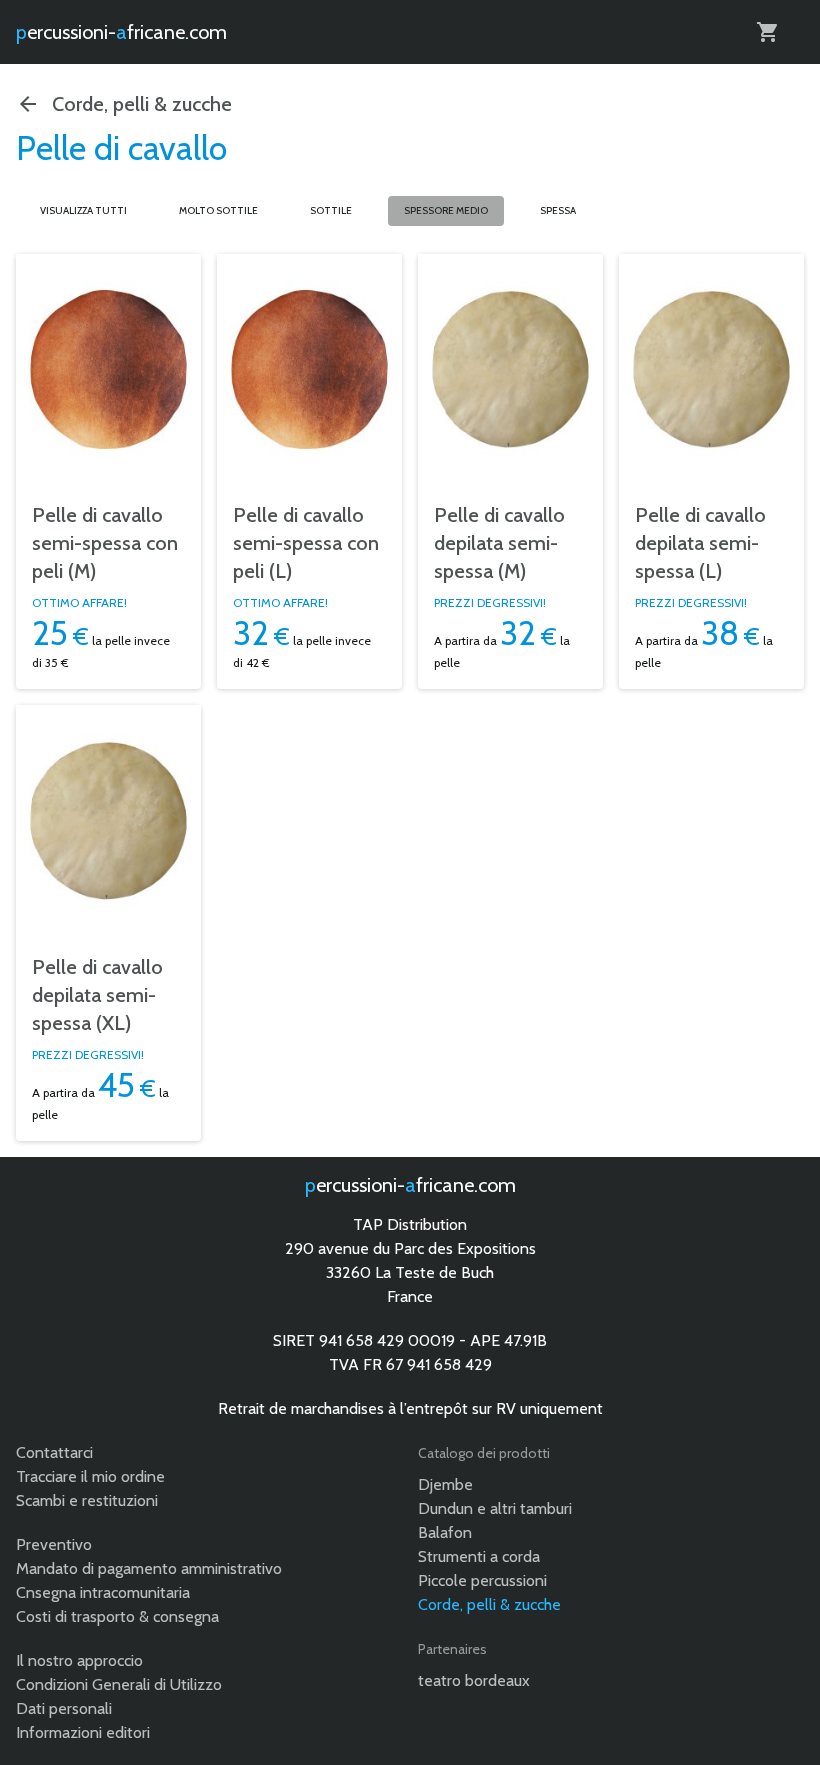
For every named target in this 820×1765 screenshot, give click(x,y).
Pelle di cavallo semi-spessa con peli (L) (306, 543)
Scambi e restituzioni (87, 1500)
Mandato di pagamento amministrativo (149, 1568)
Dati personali (64, 1708)
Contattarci (54, 1452)
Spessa (558, 210)
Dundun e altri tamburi (495, 1508)
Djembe (445, 1484)
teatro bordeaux (474, 1680)
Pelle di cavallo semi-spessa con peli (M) (105, 543)
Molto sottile (218, 210)
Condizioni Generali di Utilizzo (119, 1684)
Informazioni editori (83, 1732)
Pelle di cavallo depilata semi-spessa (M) (499, 543)
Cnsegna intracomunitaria (103, 1592)
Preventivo (54, 1544)
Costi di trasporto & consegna (117, 1616)
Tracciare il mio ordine (90, 1476)
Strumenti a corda (479, 1556)
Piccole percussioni (482, 1580)
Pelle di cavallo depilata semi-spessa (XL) (97, 995)
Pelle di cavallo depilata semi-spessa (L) (700, 543)
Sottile (331, 210)
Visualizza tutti (83, 210)
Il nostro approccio (79, 1660)
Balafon (445, 1532)
